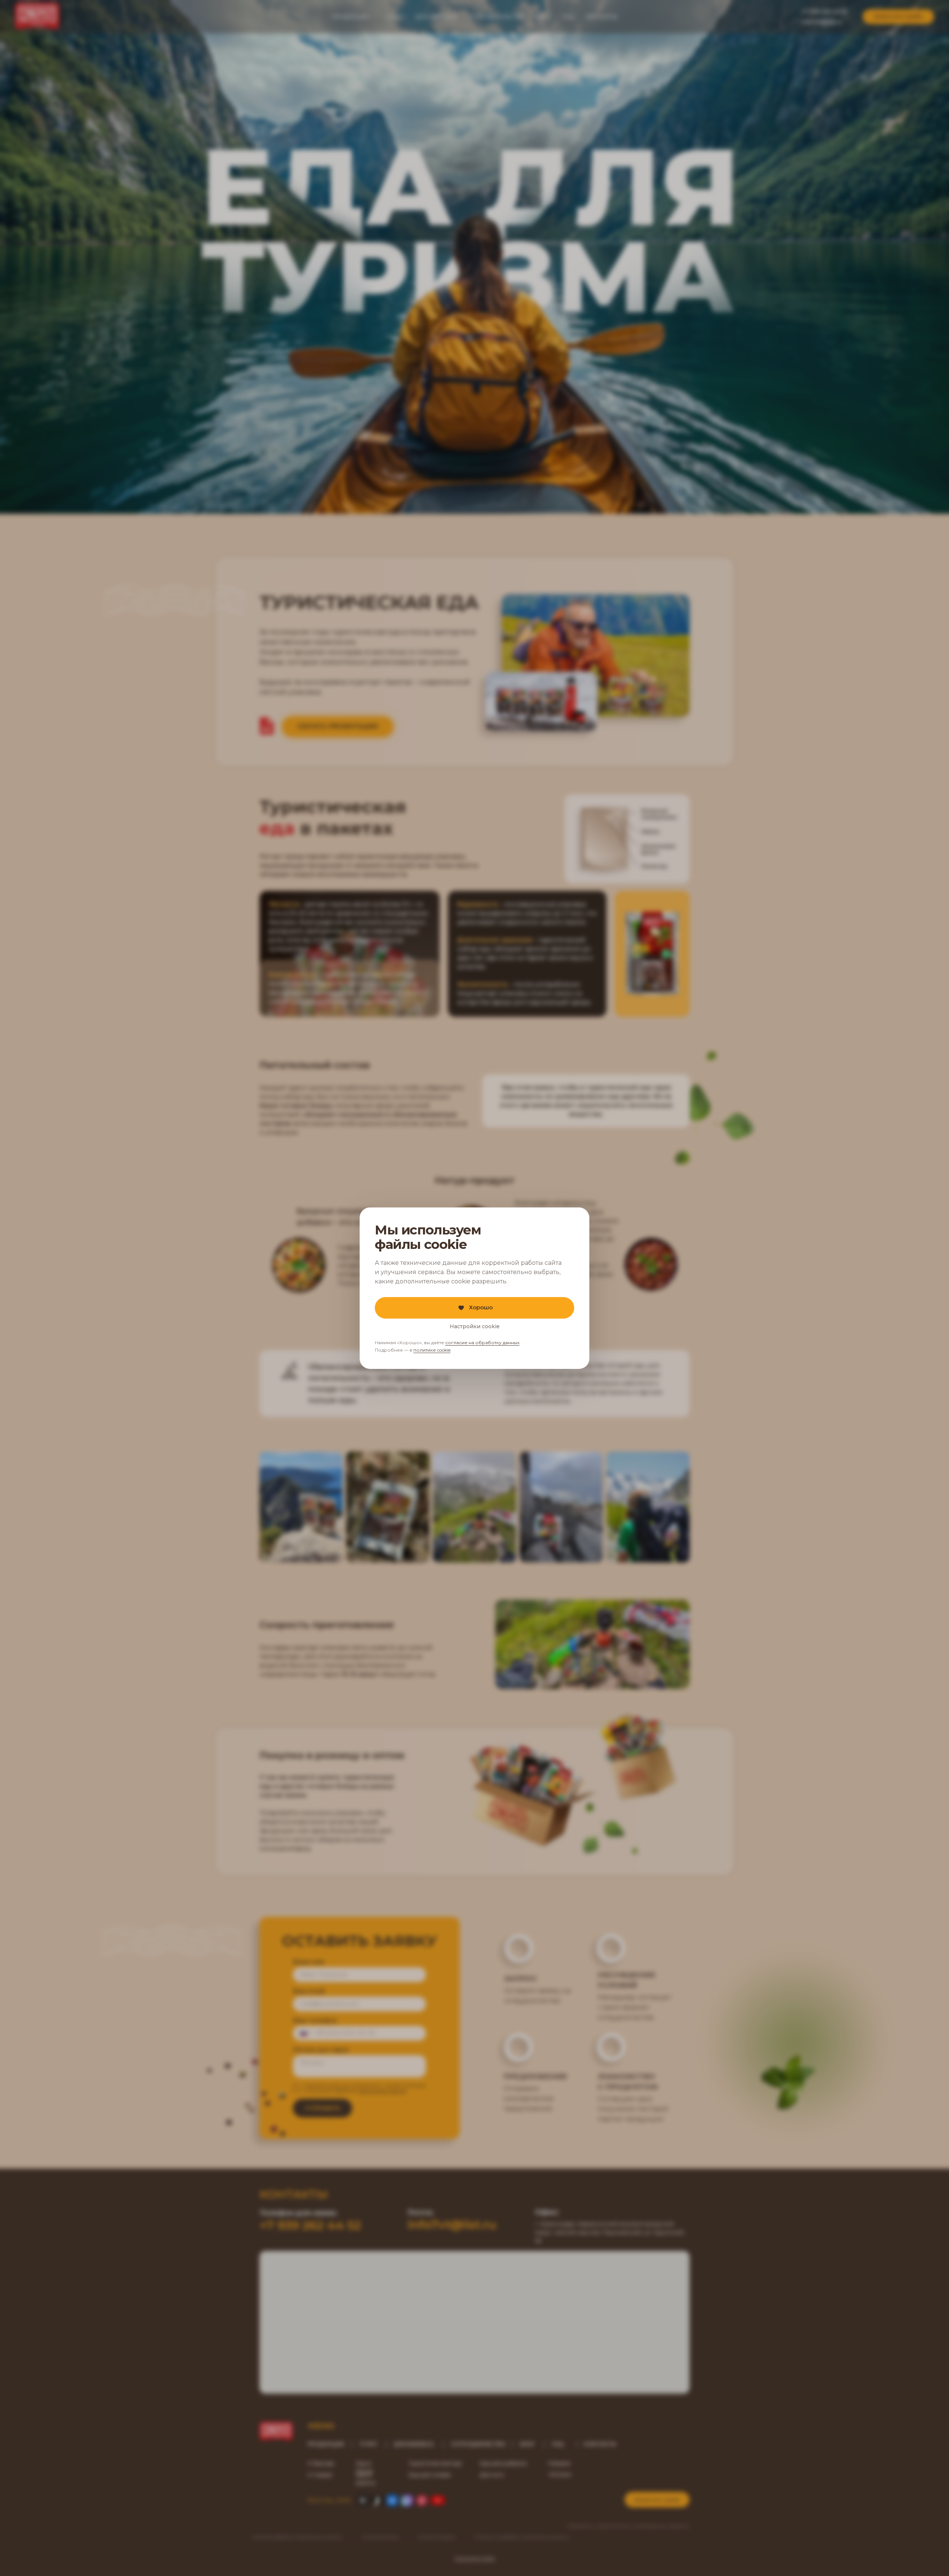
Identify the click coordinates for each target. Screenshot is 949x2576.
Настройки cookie (475, 1326)
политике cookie (432, 1350)
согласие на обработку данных (482, 1342)
